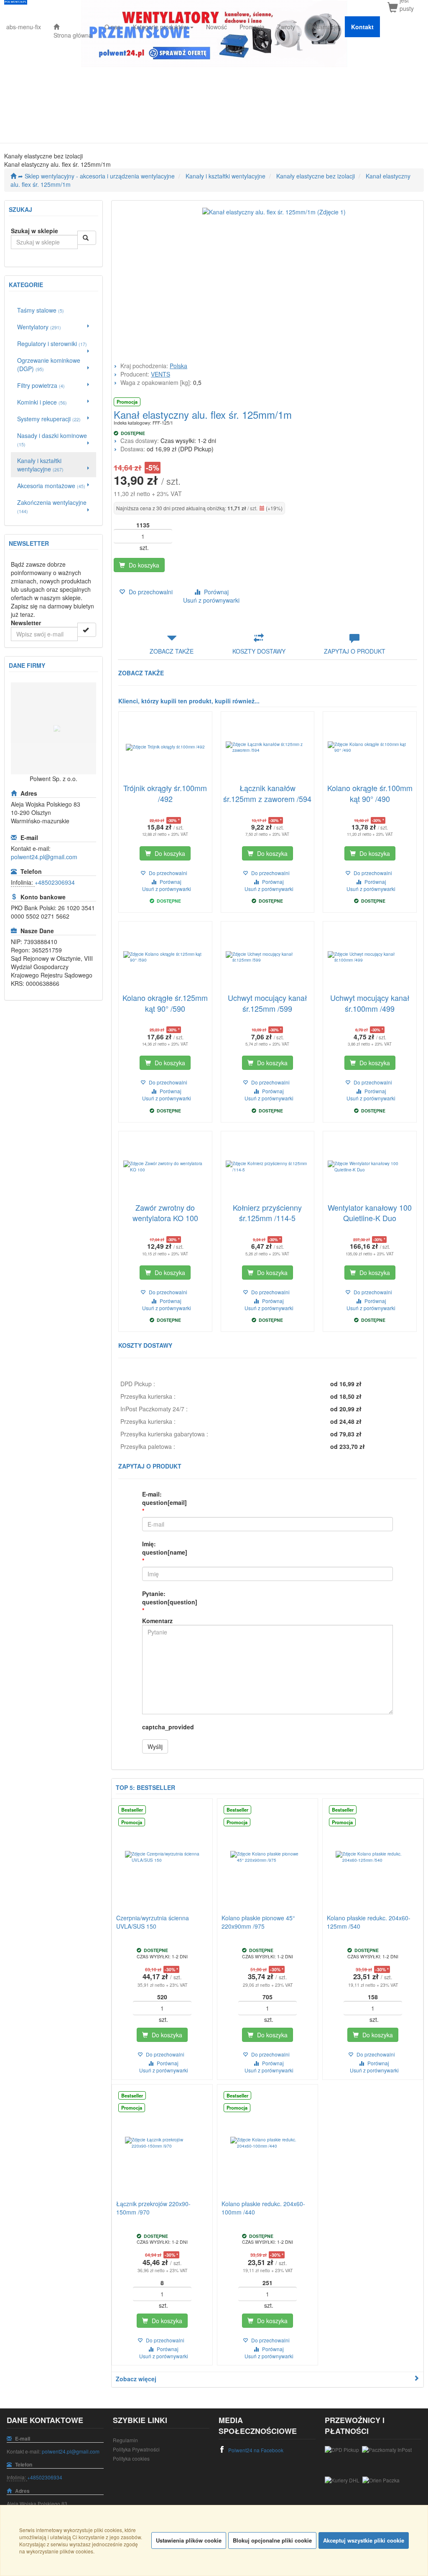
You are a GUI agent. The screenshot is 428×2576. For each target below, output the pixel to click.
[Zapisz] (87, 630)
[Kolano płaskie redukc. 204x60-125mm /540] (373, 1857)
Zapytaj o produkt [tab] (355, 651)
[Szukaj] (87, 238)
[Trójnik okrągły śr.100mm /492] (165, 747)
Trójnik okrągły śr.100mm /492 (165, 793)
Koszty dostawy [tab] (259, 651)
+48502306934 (55, 882)
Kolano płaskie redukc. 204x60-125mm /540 (369, 1922)
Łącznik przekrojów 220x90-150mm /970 (153, 2208)
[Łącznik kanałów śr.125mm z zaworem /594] (268, 747)
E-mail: (164, 1498)
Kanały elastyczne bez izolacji (316, 176)
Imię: (165, 1548)
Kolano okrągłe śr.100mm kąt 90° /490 (370, 793)
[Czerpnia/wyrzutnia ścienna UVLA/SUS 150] (162, 1857)
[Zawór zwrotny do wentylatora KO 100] (165, 1167)
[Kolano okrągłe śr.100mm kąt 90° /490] (370, 747)
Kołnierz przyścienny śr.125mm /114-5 (267, 1213)
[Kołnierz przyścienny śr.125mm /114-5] (268, 1167)
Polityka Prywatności (136, 2449)
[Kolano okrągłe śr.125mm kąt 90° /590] (165, 957)
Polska (178, 366)
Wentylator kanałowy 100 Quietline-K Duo (370, 1213)
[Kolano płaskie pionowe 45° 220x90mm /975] (267, 1857)
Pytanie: (170, 1598)
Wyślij (155, 1746)
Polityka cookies (131, 2458)
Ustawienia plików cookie (189, 2540)
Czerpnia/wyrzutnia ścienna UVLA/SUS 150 (153, 1922)
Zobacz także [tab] (172, 651)
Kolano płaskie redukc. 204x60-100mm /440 (263, 2208)
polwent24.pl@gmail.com (44, 857)
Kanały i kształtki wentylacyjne (225, 176)
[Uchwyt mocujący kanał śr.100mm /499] (370, 957)
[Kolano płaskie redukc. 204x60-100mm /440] (267, 2143)
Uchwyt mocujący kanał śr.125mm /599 (267, 1003)
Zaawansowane (27, 255)
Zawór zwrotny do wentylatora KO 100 (165, 1213)
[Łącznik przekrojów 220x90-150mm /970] (162, 2143)
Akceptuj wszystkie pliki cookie (364, 2540)
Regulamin (125, 2440)
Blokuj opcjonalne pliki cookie (272, 2540)
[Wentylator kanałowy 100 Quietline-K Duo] (370, 1167)
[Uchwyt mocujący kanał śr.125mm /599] (268, 957)
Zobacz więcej (136, 2379)
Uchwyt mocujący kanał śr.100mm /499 (370, 1003)
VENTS (160, 374)
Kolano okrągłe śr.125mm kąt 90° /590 (165, 1003)
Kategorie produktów (161, 27)
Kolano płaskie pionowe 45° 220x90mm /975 (258, 1922)
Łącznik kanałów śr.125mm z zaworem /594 (267, 793)
